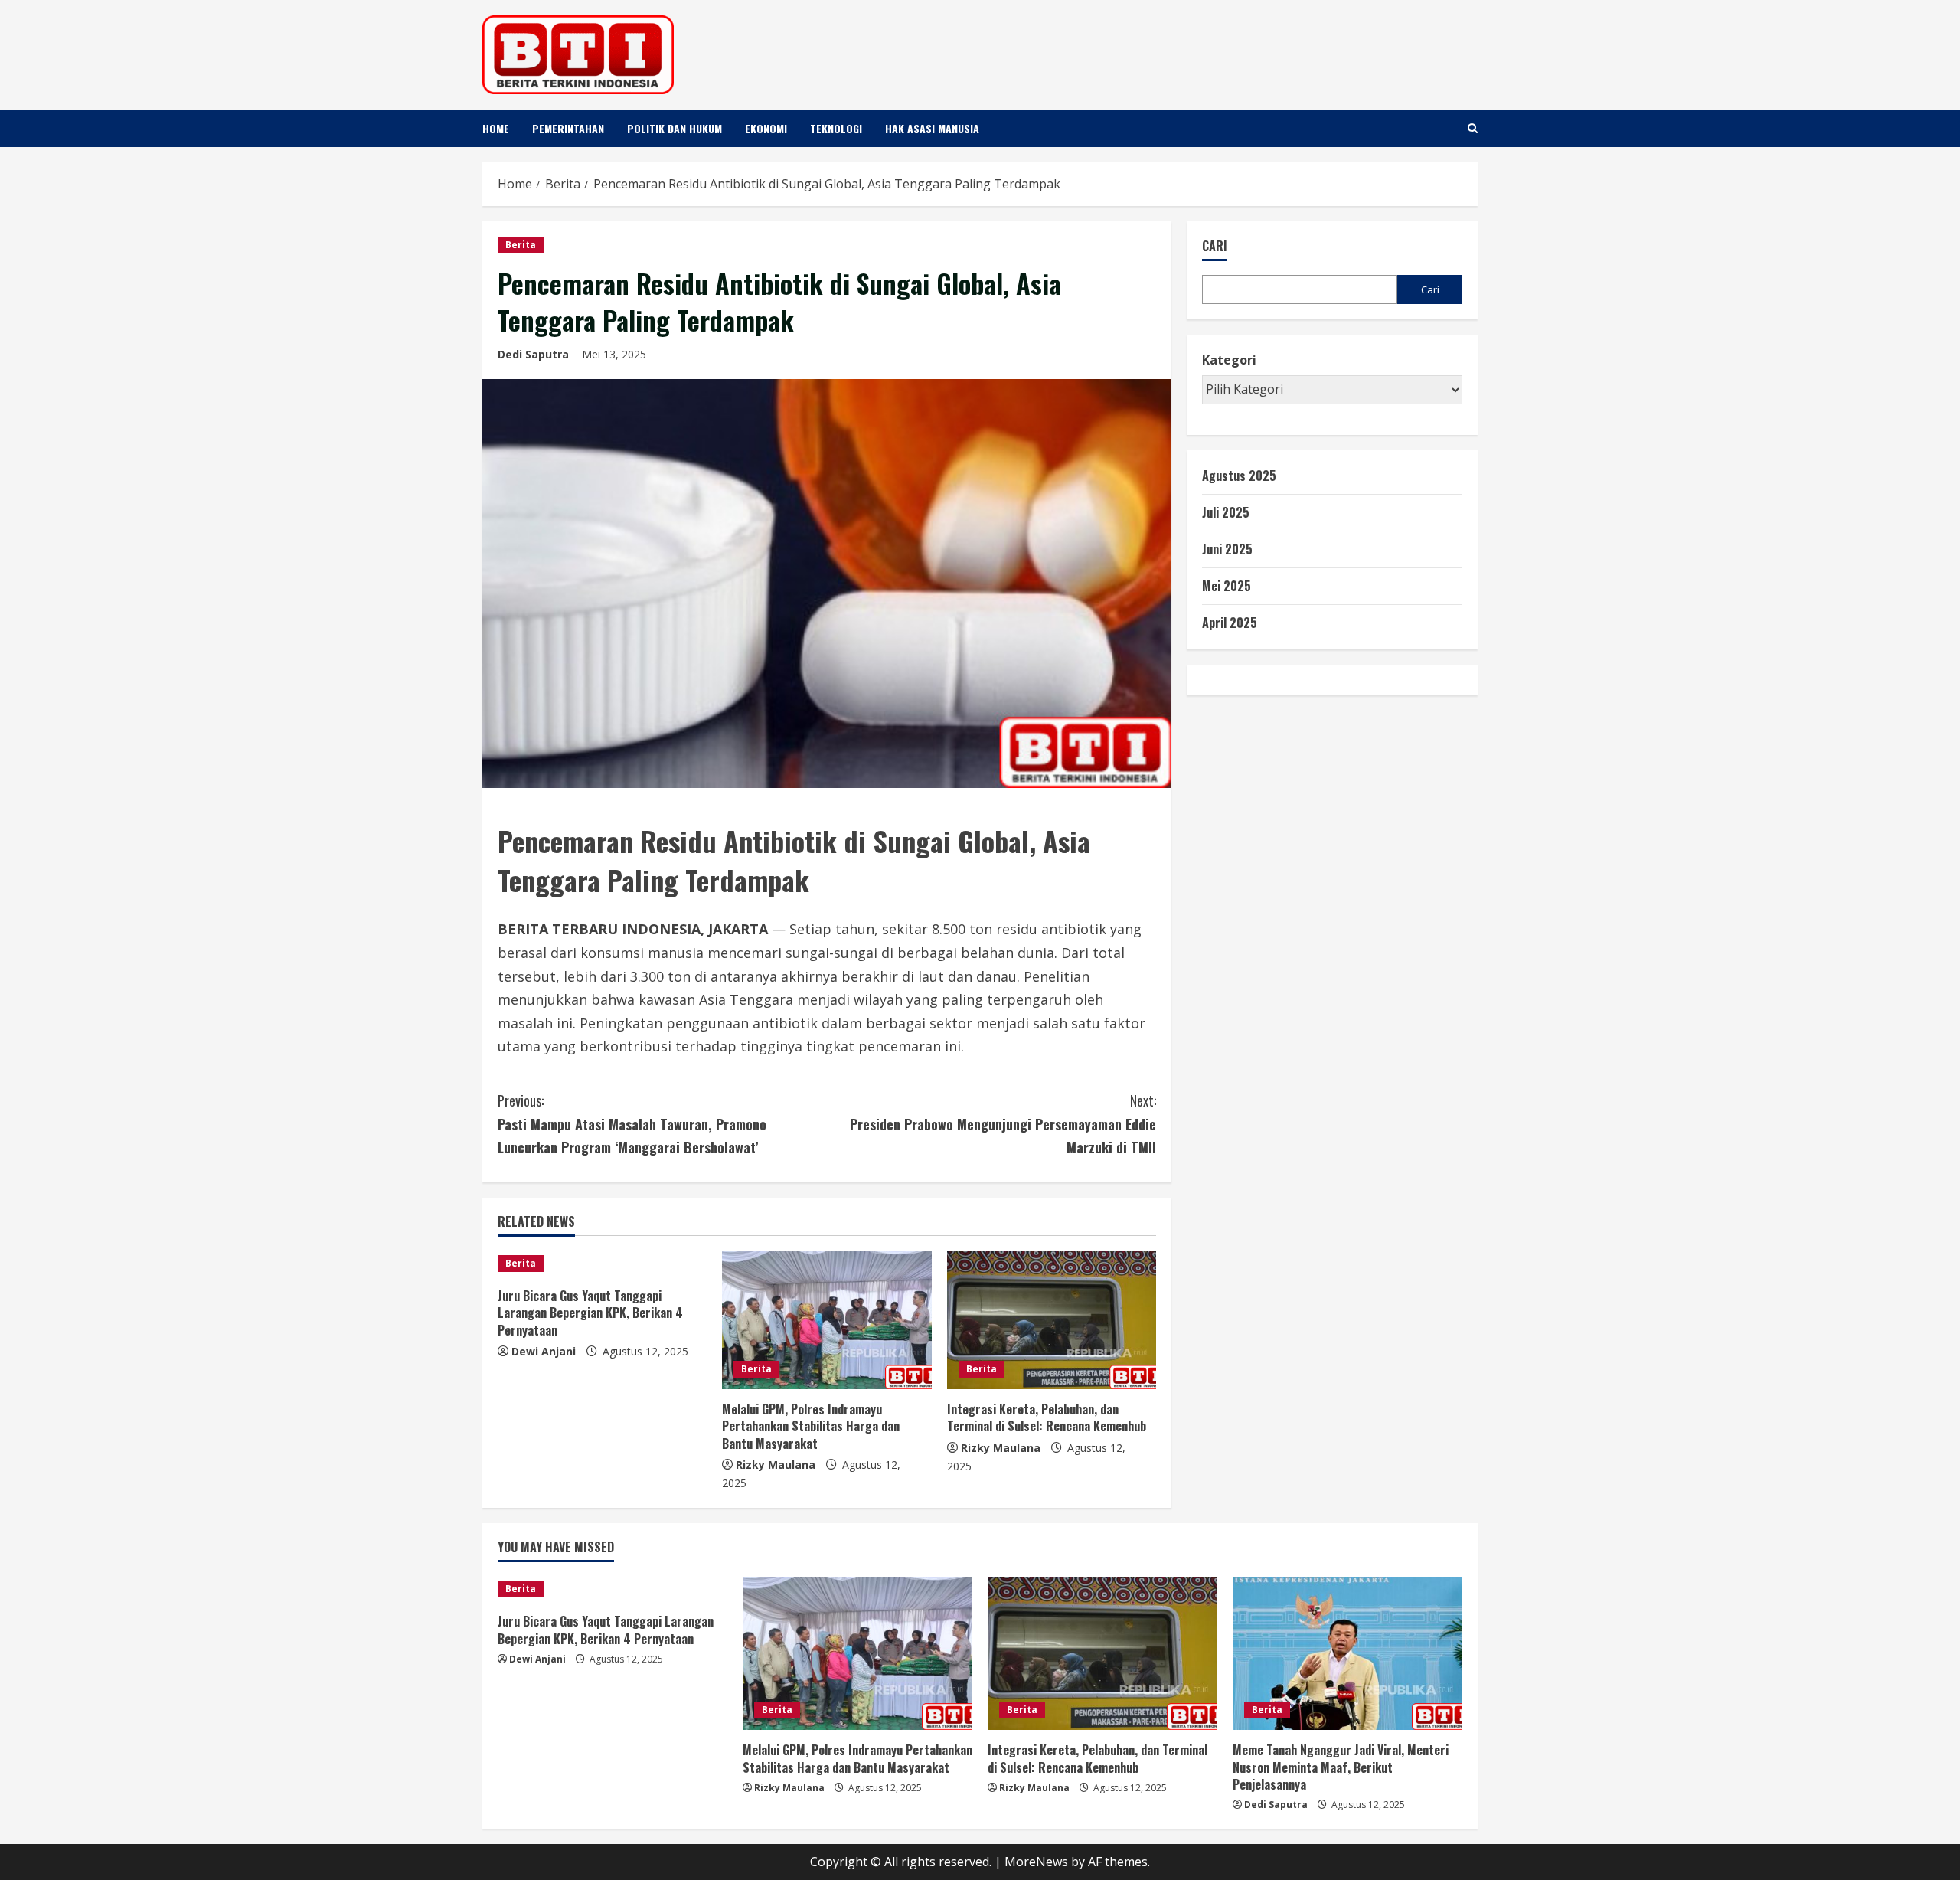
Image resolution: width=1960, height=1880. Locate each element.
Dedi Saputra (533, 354)
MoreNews (1036, 1862)
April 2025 (1230, 623)
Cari (1215, 246)
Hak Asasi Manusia (932, 128)
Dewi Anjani (544, 1351)
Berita (521, 245)
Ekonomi (766, 128)
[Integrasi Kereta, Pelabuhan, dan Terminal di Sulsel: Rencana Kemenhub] (1052, 1320)
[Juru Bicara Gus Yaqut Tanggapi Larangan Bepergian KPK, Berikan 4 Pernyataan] (602, 1264)
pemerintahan (568, 128)
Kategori (1229, 361)
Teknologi (836, 128)
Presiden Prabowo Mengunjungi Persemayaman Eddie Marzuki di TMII (1003, 1124)
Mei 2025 (1227, 586)
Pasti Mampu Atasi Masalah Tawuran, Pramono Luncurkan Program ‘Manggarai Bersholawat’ (632, 1124)
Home (496, 128)
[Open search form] (1473, 128)
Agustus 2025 (1239, 476)
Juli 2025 (1226, 512)
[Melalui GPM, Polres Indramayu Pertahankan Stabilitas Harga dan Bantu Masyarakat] (826, 1320)
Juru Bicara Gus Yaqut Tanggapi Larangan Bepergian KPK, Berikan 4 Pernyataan (590, 1313)
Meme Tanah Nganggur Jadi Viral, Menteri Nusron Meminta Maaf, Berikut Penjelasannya (1341, 1767)
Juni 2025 (1227, 549)
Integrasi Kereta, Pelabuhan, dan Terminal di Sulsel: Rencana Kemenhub (1047, 1417)
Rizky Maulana (776, 1465)
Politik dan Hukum (675, 128)
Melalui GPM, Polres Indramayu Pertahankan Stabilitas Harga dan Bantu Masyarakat (811, 1426)
